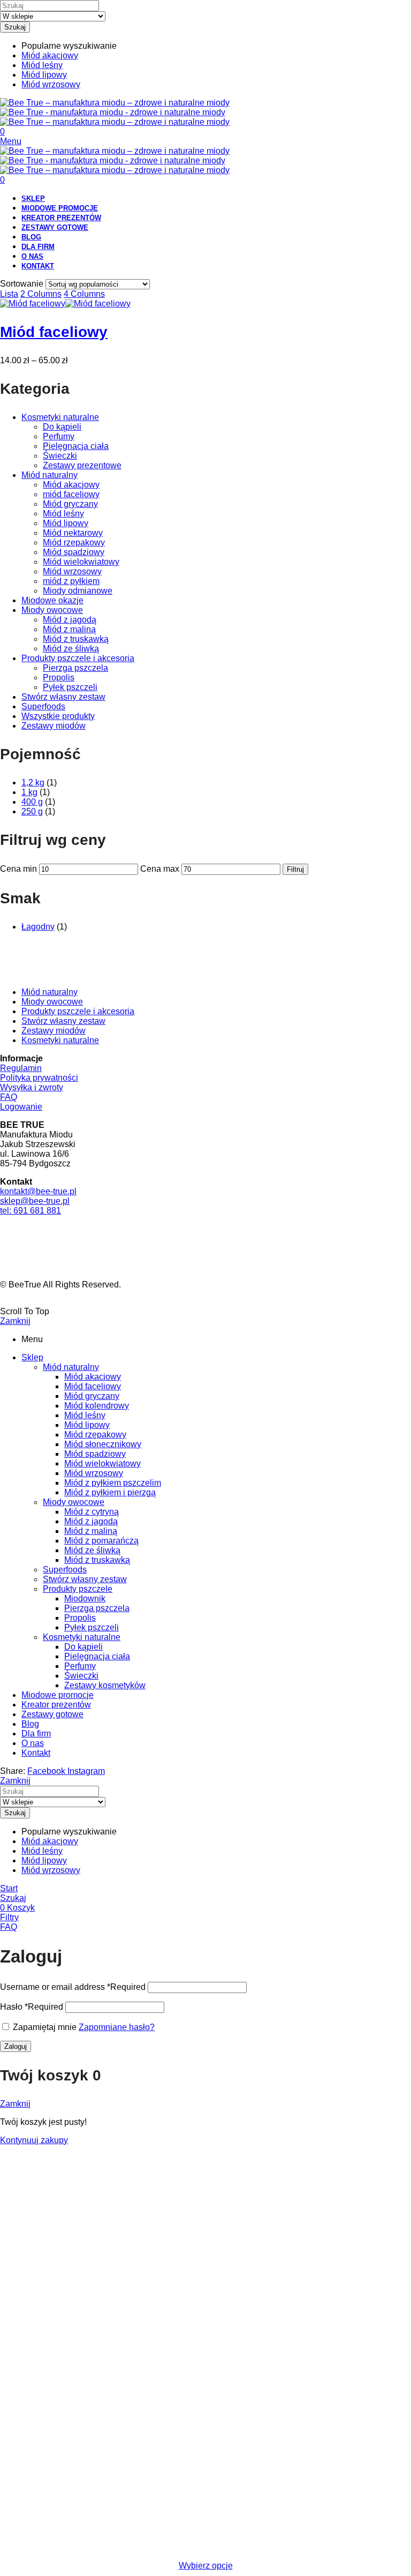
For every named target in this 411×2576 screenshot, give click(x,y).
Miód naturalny (50, 475)
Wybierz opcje (206, 2566)
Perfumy (59, 436)
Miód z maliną (69, 629)
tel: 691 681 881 (31, 1211)
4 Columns (84, 294)
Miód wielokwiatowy (81, 562)
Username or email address (73, 1987)
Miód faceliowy (54, 332)
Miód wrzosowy (72, 571)
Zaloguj (16, 2046)
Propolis (59, 677)
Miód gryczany (70, 504)
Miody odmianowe (78, 591)
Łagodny (38, 927)
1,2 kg (33, 782)
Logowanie (21, 1107)
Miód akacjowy (71, 485)
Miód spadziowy (74, 552)
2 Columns (41, 294)
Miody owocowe (52, 610)
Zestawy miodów (54, 726)
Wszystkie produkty (58, 716)
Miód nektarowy (73, 533)
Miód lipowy (66, 523)
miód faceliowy (71, 494)
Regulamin (21, 1068)
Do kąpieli (62, 427)
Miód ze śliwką (71, 649)
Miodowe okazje (52, 600)
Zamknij (15, 1321)
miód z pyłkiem (71, 581)
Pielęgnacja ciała (76, 446)
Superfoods (43, 706)
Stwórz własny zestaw (63, 697)
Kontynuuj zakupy (34, 2140)
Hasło (32, 2007)
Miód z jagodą (70, 620)
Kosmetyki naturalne (60, 417)
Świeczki (60, 456)
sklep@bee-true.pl (35, 1201)
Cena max (160, 869)
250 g (32, 811)
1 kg (29, 792)
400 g (32, 802)
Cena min (18, 869)
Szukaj (15, 27)
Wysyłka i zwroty (32, 1087)
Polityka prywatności (39, 1078)
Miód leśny (63, 514)
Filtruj (295, 869)
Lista (9, 294)
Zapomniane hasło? (117, 2027)
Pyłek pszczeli (70, 687)
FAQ (9, 1097)
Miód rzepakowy (74, 542)
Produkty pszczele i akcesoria (78, 658)
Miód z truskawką (76, 639)
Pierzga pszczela (75, 668)
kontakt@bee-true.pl (38, 1191)
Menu (11, 141)
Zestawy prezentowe (82, 465)
